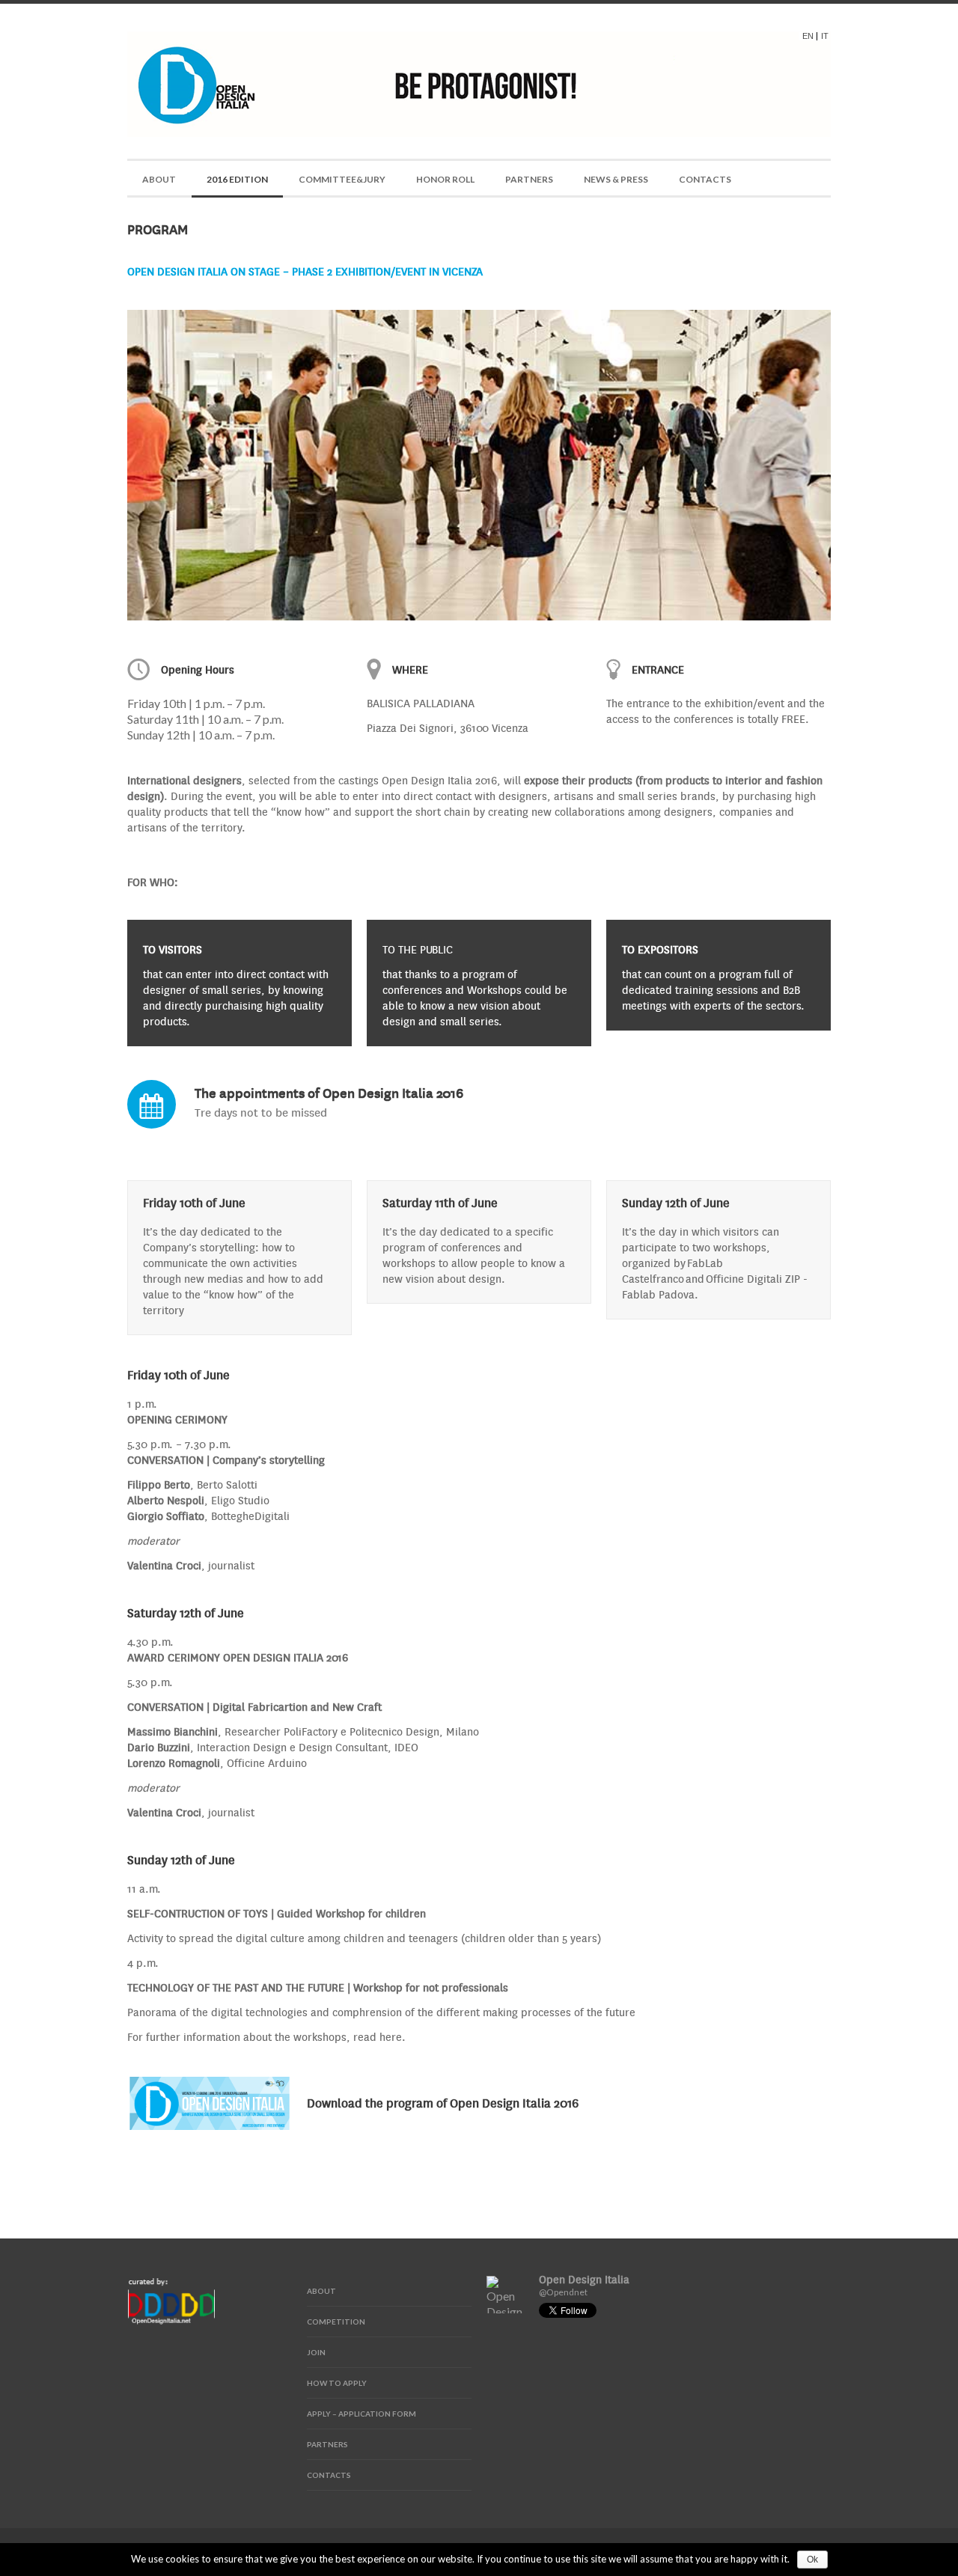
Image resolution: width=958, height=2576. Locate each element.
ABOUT (159, 179)
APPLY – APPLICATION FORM (361, 2414)
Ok (812, 2560)
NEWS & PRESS (616, 179)
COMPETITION (336, 2322)
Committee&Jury (342, 179)
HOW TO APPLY (337, 2383)
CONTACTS (705, 179)
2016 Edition (237, 179)
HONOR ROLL (445, 179)
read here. (379, 2036)
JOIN (316, 2352)
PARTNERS (529, 179)
